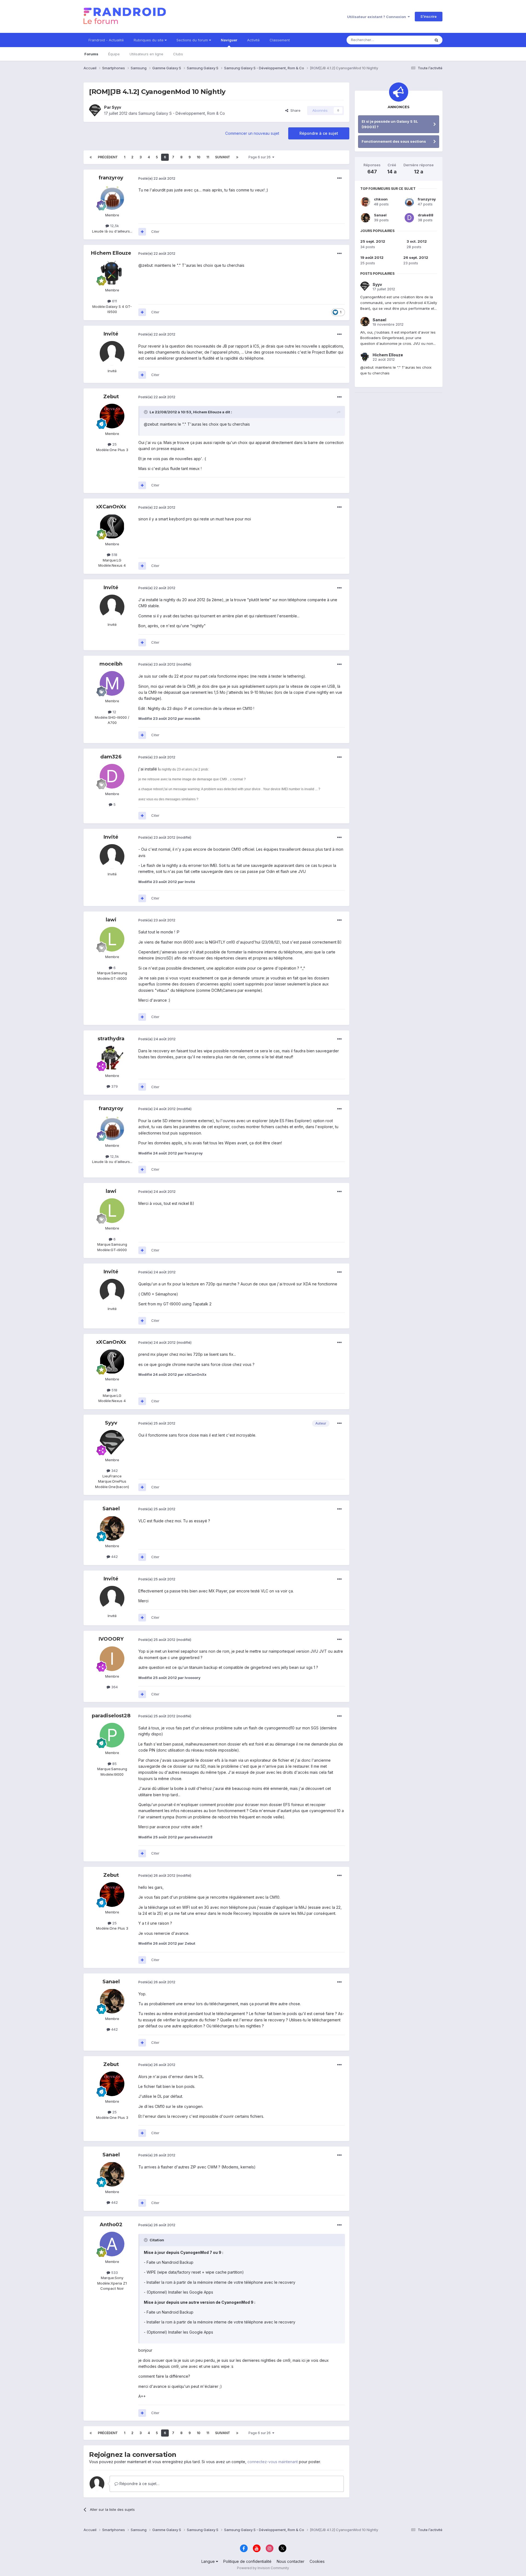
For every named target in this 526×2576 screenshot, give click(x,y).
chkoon (381, 199)
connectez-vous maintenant (273, 2462)
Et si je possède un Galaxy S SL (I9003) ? (390, 124)
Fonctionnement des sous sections (394, 141)
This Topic (414, 40)
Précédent (108, 157)
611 (114, 301)
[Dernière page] (237, 157)
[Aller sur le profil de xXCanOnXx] (112, 526)
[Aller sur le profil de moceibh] (112, 683)
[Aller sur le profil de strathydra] (112, 1058)
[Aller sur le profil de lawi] (112, 939)
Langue (209, 2561)
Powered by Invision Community (263, 2568)
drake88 (426, 215)
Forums (91, 54)
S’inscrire (429, 16)
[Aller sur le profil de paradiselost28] (112, 1735)
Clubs (178, 54)
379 (114, 1086)
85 (114, 1764)
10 (198, 157)
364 (114, 1687)
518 (114, 555)
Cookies (317, 2561)
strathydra (111, 1039)
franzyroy (111, 178)
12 (114, 712)
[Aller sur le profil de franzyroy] (112, 197)
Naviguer (229, 40)
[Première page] (91, 157)
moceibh (111, 664)
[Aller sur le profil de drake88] (409, 218)
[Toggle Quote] (146, 412)
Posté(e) (157, 178)
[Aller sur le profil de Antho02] (112, 2244)
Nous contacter (291, 2561)
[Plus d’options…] (339, 178)
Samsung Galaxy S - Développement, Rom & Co (182, 113)
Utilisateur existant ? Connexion (377, 17)
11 (208, 157)
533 (114, 2273)
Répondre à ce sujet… (139, 2484)
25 (114, 444)
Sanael (111, 1509)
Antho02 (111, 2225)
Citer (155, 231)
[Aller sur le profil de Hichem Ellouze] (112, 273)
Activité (253, 40)
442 (114, 1557)
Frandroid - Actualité (106, 40)
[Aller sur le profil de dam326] (112, 776)
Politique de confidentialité (247, 2561)
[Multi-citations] (142, 232)
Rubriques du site (149, 40)
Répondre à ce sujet (319, 133)
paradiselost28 (111, 1716)
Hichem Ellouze (111, 253)
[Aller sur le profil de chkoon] (365, 202)
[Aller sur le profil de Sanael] (112, 1528)
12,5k (114, 226)
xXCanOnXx (111, 507)
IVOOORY (111, 1639)
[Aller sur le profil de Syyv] (95, 110)
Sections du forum (193, 40)
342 (114, 1471)
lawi (111, 920)
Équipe (114, 54)
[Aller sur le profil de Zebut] (112, 416)
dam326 (111, 757)
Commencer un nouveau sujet (252, 133)
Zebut (111, 397)
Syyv (116, 107)
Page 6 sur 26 (260, 157)
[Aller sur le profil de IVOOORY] (112, 1659)
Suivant (223, 157)
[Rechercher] (436, 40)
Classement (280, 40)
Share (294, 110)
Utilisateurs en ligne (146, 54)
